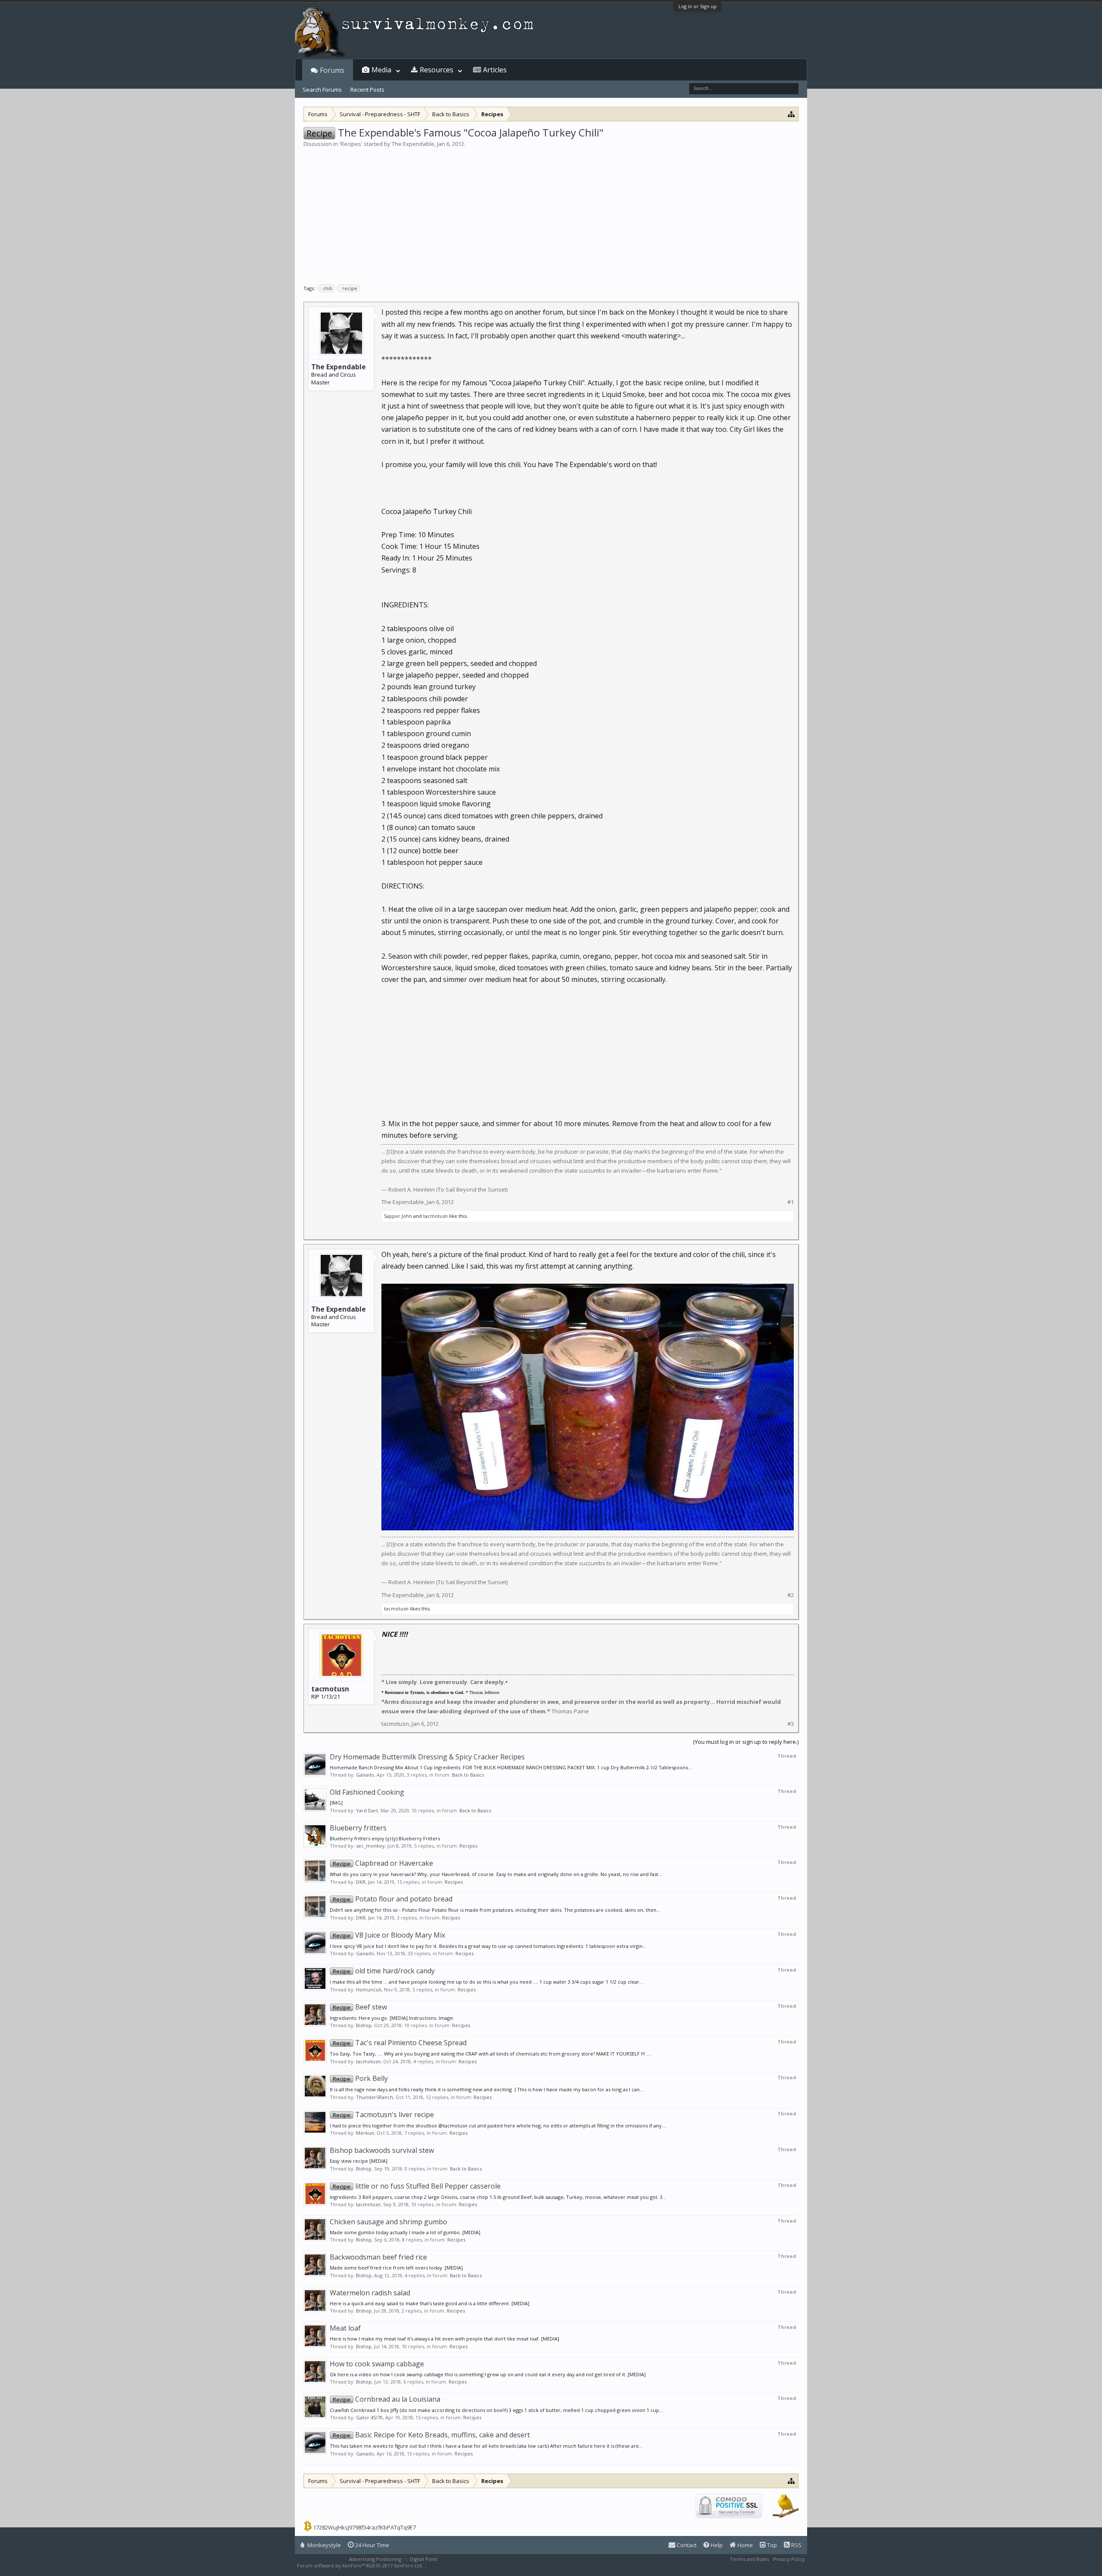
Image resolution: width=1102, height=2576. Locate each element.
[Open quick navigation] (791, 114)
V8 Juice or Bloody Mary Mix (389, 1935)
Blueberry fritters (358, 1828)
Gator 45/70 (369, 2417)
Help (716, 2545)
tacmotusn (435, 1216)
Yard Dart (367, 1810)
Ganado (365, 1775)
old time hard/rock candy (384, 1971)
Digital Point (424, 2559)
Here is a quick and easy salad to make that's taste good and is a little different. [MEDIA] (430, 2303)
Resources (436, 70)
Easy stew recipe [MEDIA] (359, 2161)
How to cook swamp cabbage (377, 2364)
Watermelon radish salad (370, 2293)
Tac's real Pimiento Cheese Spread (400, 2043)
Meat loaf (345, 2328)
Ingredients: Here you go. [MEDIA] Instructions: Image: (392, 2018)
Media (381, 70)
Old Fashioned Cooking (367, 1792)
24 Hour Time (371, 2545)
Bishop (364, 2025)
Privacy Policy (789, 2559)
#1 (791, 1202)
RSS (796, 2545)
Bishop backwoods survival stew (382, 2150)
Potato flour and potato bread (393, 1899)
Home (744, 2545)
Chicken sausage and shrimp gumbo (388, 2222)
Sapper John (398, 1216)
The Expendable (413, 144)
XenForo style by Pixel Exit (459, 2565)
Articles (495, 70)
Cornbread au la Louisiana (387, 2399)
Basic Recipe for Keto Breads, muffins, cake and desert (431, 2435)
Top (771, 2545)
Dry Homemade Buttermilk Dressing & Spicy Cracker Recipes (427, 1757)
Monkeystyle (323, 2545)
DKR (361, 1882)
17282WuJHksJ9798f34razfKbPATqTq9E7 (364, 2527)
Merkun (365, 2133)
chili (328, 288)
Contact (686, 2545)
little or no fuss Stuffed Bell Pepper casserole (417, 2186)
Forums (332, 70)
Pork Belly (360, 2078)
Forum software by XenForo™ (360, 2565)
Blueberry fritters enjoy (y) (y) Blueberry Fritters (385, 1838)
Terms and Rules (749, 2559)
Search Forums (322, 90)
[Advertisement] (551, 213)
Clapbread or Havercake (383, 1863)
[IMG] (336, 1803)
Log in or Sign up (698, 6)
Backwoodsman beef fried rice (378, 2257)
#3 (791, 1724)
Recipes (351, 144)
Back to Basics (468, 1775)
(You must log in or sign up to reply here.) (746, 1742)
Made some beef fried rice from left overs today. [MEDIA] (396, 2268)
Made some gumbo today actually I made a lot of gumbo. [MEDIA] (405, 2232)
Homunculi (369, 1989)
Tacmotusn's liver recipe (383, 2115)
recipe (350, 288)
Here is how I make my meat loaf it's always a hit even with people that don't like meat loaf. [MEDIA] (444, 2339)
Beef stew (360, 2007)
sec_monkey (370, 1846)
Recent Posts (367, 90)
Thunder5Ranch (375, 2097)
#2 (791, 1595)
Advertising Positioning (375, 2559)
